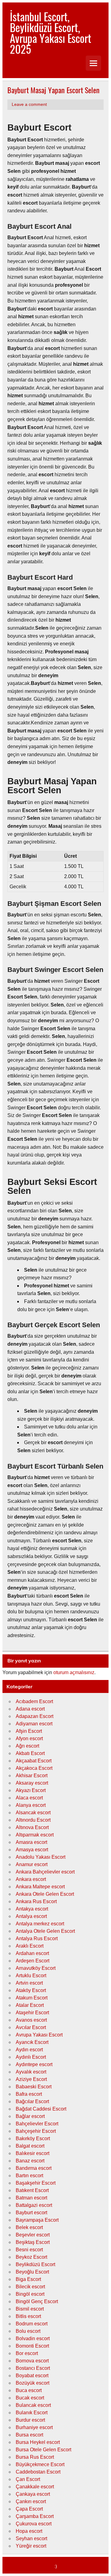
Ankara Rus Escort (36, 1901)
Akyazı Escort (31, 1790)
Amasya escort (32, 1850)
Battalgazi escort (34, 2205)
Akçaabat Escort (34, 1761)
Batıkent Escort (32, 2190)
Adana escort (30, 1709)
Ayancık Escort (32, 2042)
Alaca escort (29, 1798)
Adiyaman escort (34, 1724)
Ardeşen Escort (33, 1961)
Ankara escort (31, 1879)
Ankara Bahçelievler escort (45, 1872)
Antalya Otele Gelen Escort (45, 1931)
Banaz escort (30, 2161)
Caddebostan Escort (38, 2472)
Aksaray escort (32, 1783)
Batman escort (31, 2198)
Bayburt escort (31, 2213)
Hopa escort (29, 2531)
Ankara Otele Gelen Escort (45, 1894)
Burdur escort (30, 2420)
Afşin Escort (29, 1731)
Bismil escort (30, 2309)
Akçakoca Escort (34, 1768)
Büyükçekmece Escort (40, 2464)
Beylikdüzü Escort (35, 2264)
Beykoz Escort (31, 2257)
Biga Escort (28, 2279)
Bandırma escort (34, 2168)
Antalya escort (31, 1916)
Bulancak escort (33, 2405)
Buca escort (29, 2390)
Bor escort (27, 2353)
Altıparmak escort (35, 1835)
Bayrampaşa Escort (37, 2220)
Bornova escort (32, 2361)
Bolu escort (28, 2331)
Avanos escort (31, 2020)
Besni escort (29, 2250)
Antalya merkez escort (40, 1924)
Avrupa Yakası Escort (39, 2035)
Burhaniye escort (34, 2427)
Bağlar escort (30, 2116)
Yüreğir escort (31, 2546)
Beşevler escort (33, 2235)
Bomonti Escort (32, 2346)
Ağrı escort (27, 1746)
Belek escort (29, 2227)
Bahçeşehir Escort (36, 2131)
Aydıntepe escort (34, 2064)
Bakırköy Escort (33, 2138)
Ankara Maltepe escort (40, 1887)
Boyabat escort (32, 2376)
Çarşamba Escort (35, 2516)
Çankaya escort (33, 2494)
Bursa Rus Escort (35, 2457)
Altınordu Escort (33, 1820)
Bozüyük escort (33, 2383)
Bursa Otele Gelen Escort (43, 2450)
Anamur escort (32, 1864)
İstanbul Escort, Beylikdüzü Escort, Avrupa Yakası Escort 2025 (51, 33)
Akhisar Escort (32, 1776)
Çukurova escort (34, 2524)
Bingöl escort (30, 2294)
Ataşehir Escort (32, 2013)
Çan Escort (28, 2479)
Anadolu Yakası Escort (41, 1857)
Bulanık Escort (32, 2413)
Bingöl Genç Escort (37, 2301)
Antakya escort (32, 1909)
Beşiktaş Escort (33, 2242)
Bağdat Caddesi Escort (41, 2109)
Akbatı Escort (30, 1753)
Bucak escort (30, 2398)
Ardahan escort (32, 1953)
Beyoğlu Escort (32, 2272)
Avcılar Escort (31, 2027)
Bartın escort (29, 2176)
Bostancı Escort (33, 2368)
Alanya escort (31, 1805)
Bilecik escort (30, 2287)
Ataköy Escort (31, 1990)
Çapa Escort (29, 2509)
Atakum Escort (32, 1998)
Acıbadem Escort (34, 1701)
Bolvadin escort (33, 2338)
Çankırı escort (31, 2501)
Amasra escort (31, 1842)
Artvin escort (29, 1983)
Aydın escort (29, 2050)
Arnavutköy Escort (36, 1968)
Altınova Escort (32, 1827)
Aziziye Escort (31, 2079)
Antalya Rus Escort (37, 1938)
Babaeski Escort (34, 2087)
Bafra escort (29, 2094)
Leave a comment (29, 104)
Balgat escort (30, 2146)
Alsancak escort (33, 1813)
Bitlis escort (28, 2316)
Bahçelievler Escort (37, 2124)
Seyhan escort (31, 2538)
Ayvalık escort (31, 2072)
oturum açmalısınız (74, 1672)
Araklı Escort (30, 1946)
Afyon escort (29, 1738)
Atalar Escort (30, 2005)
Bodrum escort (32, 2324)
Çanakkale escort (35, 2487)
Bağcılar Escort (32, 2101)
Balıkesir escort (33, 2153)
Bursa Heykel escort (38, 2442)
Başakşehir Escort (36, 2183)
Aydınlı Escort (31, 2057)
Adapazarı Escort (35, 1716)
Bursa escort (29, 2435)
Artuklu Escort (31, 1976)
